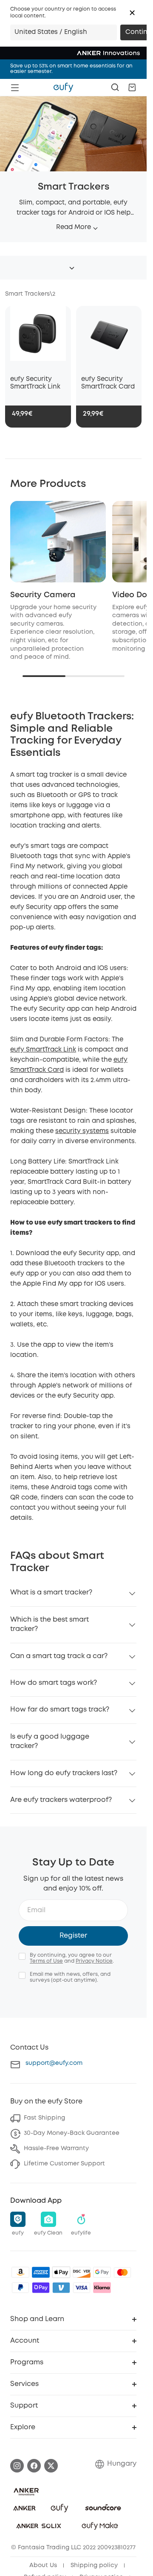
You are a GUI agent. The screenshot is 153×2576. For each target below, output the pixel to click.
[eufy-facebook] (34, 2466)
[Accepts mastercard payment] (122, 2272)
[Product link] (38, 338)
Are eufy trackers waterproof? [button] (61, 1800)
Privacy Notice (94, 1961)
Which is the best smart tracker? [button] (50, 1624)
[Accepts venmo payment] (61, 2288)
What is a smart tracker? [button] (51, 1593)
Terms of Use (46, 1961)
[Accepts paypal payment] (20, 2288)
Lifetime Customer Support (64, 2164)
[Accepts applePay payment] (61, 2272)
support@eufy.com (54, 2063)
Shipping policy (94, 2565)
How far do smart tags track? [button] (60, 1710)
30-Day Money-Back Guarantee (72, 2133)
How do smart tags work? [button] (54, 1683)
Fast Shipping (44, 2118)
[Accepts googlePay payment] (102, 2272)
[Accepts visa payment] (82, 2288)
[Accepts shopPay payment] (41, 2288)
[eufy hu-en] (63, 87)
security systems (82, 1131)
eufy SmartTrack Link (43, 1050)
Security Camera (43, 595)
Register (73, 1936)
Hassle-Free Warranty (56, 2148)
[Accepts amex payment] (41, 2272)
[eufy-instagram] (17, 2466)
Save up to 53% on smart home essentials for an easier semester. (71, 69)
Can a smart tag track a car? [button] (59, 1656)
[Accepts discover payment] (82, 2272)
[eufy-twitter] (51, 2466)
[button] (132, 13)
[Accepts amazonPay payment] (20, 2272)
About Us (43, 2565)
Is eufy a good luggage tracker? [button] (50, 1741)
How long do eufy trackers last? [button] (64, 1773)
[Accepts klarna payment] (102, 2288)
